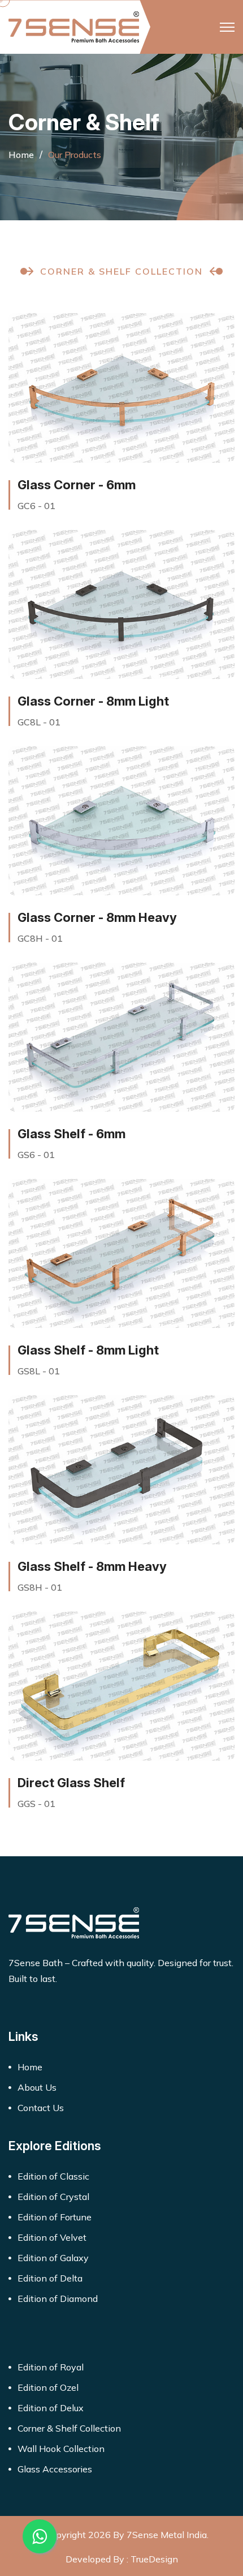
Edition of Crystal (53, 2197)
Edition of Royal (51, 2367)
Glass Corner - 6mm (77, 485)
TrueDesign (154, 2559)
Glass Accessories (55, 2469)
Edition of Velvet (52, 2237)
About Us (37, 2087)
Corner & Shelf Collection (69, 2428)
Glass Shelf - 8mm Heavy (92, 1566)
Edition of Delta (50, 2278)
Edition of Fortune (55, 2217)
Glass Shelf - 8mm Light (88, 1350)
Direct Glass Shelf (71, 1783)
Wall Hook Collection (61, 2449)
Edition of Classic (53, 2176)
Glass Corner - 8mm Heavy (97, 917)
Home (21, 155)
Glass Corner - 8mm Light (93, 701)
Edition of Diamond (58, 2299)
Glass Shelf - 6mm (71, 1134)
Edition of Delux (51, 2408)
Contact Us (41, 2108)
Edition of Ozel (48, 2387)
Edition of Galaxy (53, 2258)
